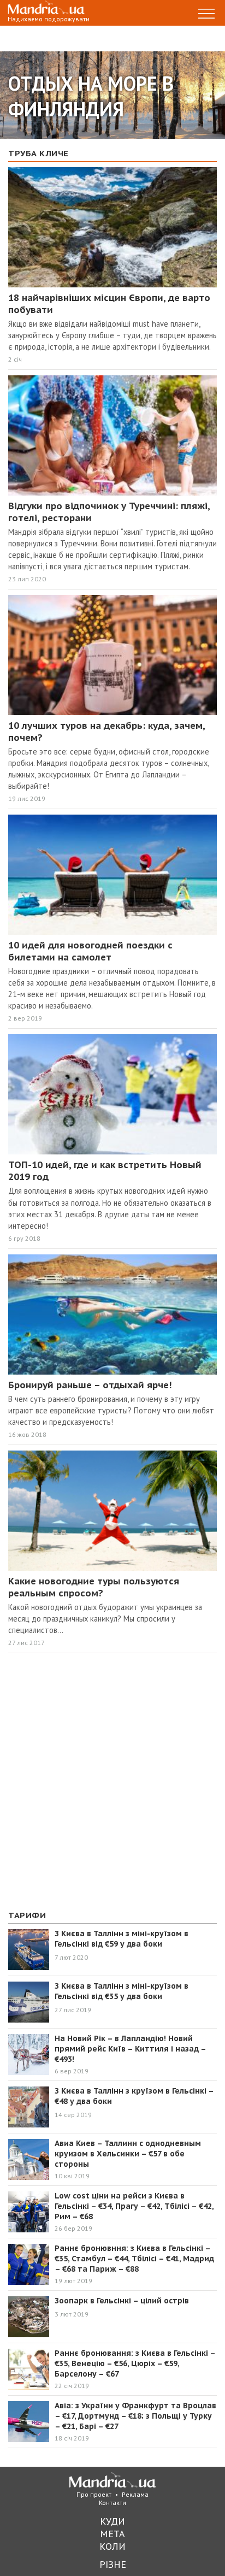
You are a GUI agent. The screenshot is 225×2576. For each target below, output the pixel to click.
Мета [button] (112, 2534)
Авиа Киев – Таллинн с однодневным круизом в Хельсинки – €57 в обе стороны (128, 2154)
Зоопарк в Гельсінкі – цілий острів (122, 2301)
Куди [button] (112, 2521)
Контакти (112, 2503)
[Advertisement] (112, 1782)
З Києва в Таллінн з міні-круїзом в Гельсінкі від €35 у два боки (122, 1991)
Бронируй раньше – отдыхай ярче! (93, 1385)
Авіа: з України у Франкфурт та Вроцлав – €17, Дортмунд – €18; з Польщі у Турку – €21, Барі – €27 (135, 2416)
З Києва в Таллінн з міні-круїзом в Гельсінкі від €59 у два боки (122, 1939)
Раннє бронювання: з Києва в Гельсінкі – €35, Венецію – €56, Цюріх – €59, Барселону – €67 (135, 2363)
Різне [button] (113, 2564)
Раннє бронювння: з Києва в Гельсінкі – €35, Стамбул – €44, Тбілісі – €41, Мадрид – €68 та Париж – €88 (134, 2259)
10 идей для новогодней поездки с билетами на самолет (90, 951)
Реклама (135, 2494)
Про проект (94, 2494)
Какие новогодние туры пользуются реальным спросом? (94, 1587)
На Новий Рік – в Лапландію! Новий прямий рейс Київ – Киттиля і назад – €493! (130, 2049)
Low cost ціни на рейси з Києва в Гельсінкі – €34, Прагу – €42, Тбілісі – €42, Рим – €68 (134, 2206)
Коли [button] (112, 2546)
